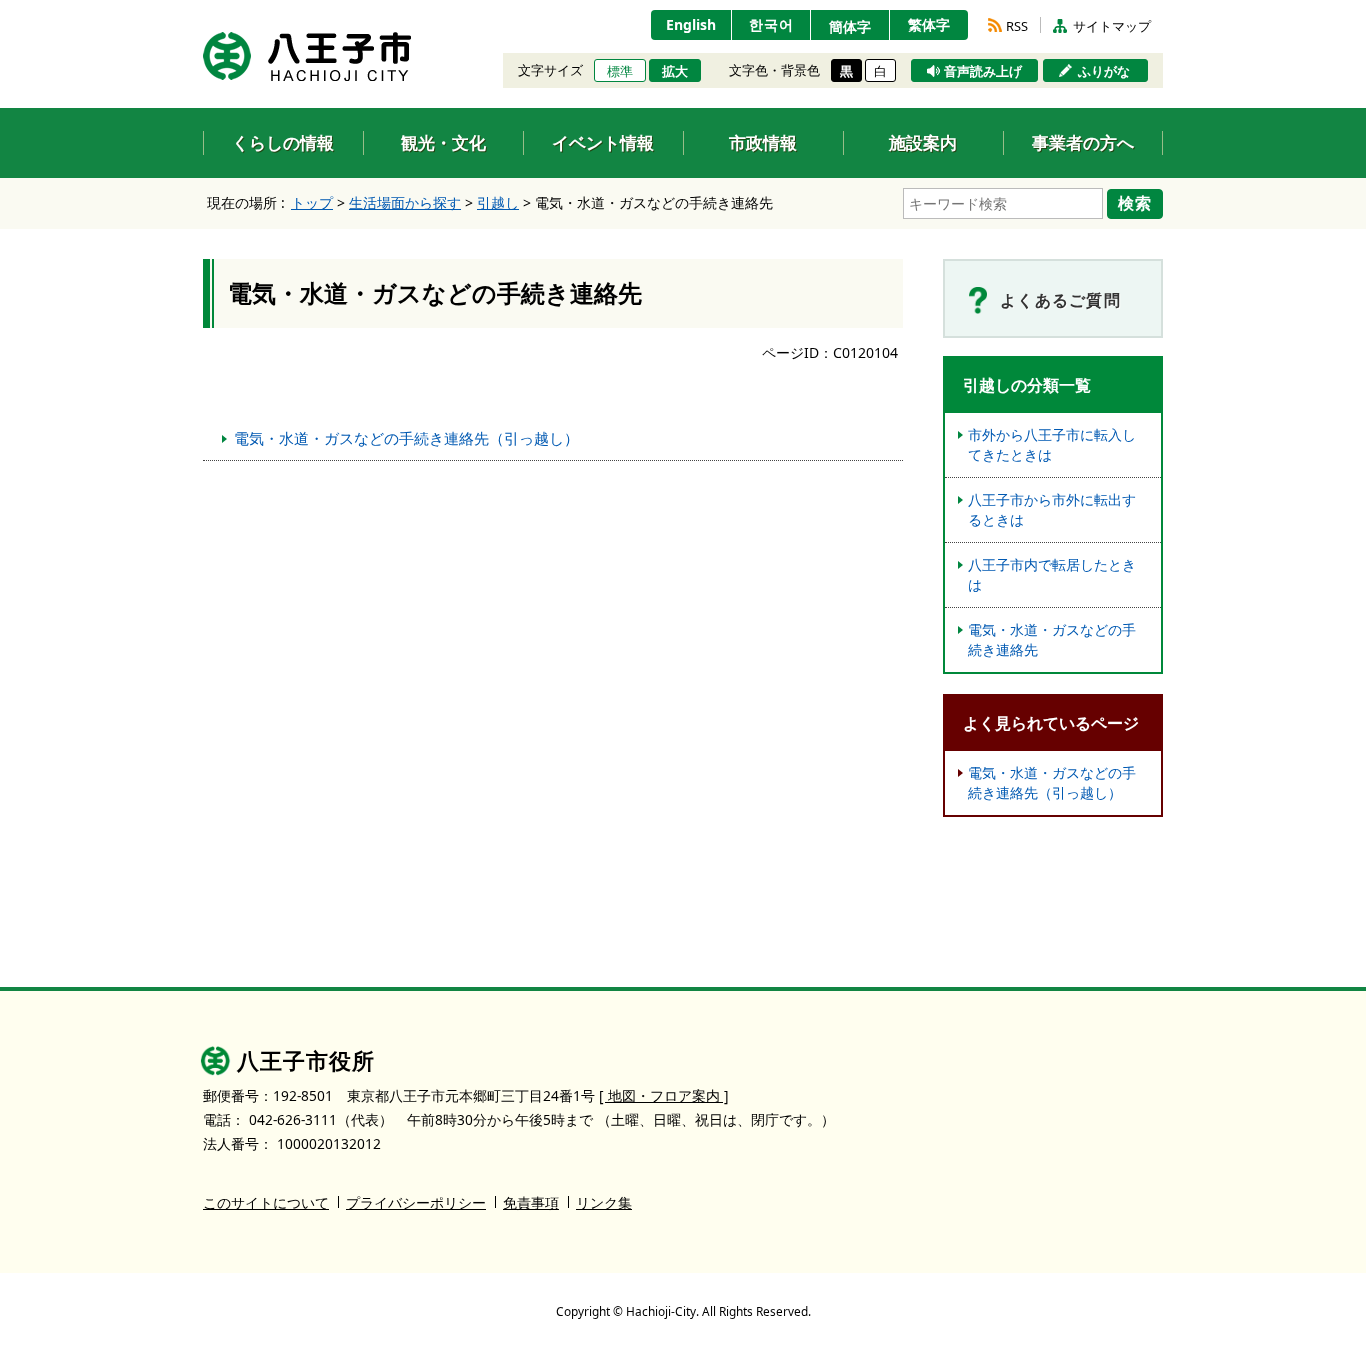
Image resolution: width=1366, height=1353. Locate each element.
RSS (1017, 26)
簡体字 (850, 26)
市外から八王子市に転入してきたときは (1052, 444)
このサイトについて (266, 1202)
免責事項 (531, 1202)
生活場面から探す (405, 202)
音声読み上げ (983, 71)
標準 (620, 71)
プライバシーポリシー (416, 1202)
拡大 (675, 71)
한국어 (771, 24)
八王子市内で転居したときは (1052, 574)
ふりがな (1104, 71)
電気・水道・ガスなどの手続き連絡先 (1052, 639)
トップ (312, 202)
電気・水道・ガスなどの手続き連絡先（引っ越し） (406, 438)
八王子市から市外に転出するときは (1052, 509)
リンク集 (604, 1202)
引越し (498, 202)
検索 (1135, 203)
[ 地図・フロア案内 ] (664, 1095)
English (691, 24)
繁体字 (929, 24)
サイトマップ (1112, 26)
